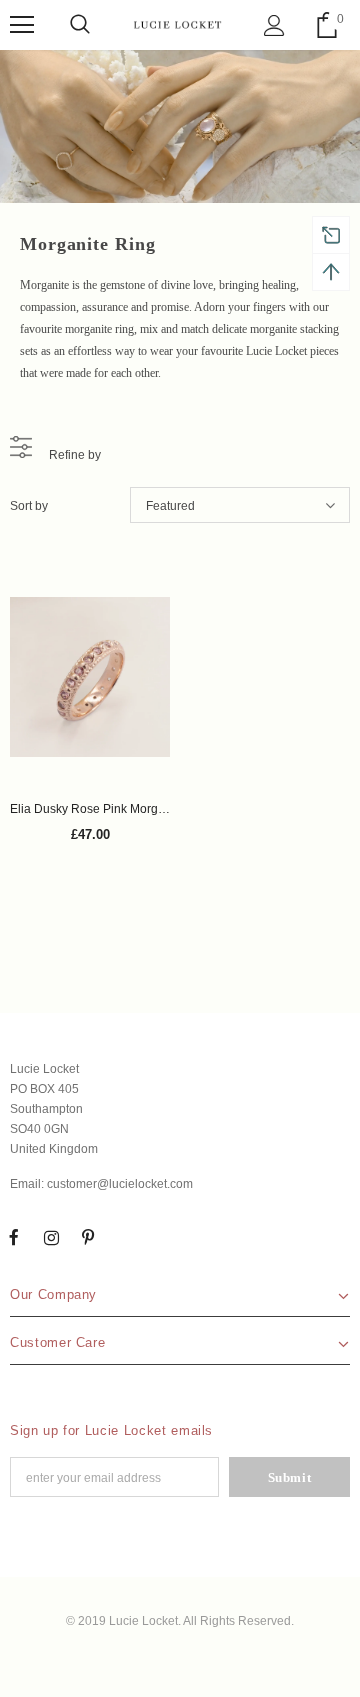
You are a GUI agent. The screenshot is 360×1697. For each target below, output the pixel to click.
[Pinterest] (88, 1237)
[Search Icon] (80, 25)
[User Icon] (274, 25)
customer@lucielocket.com (120, 1184)
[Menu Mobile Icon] (22, 25)
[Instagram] (51, 1237)
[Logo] (177, 24)
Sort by (29, 506)
